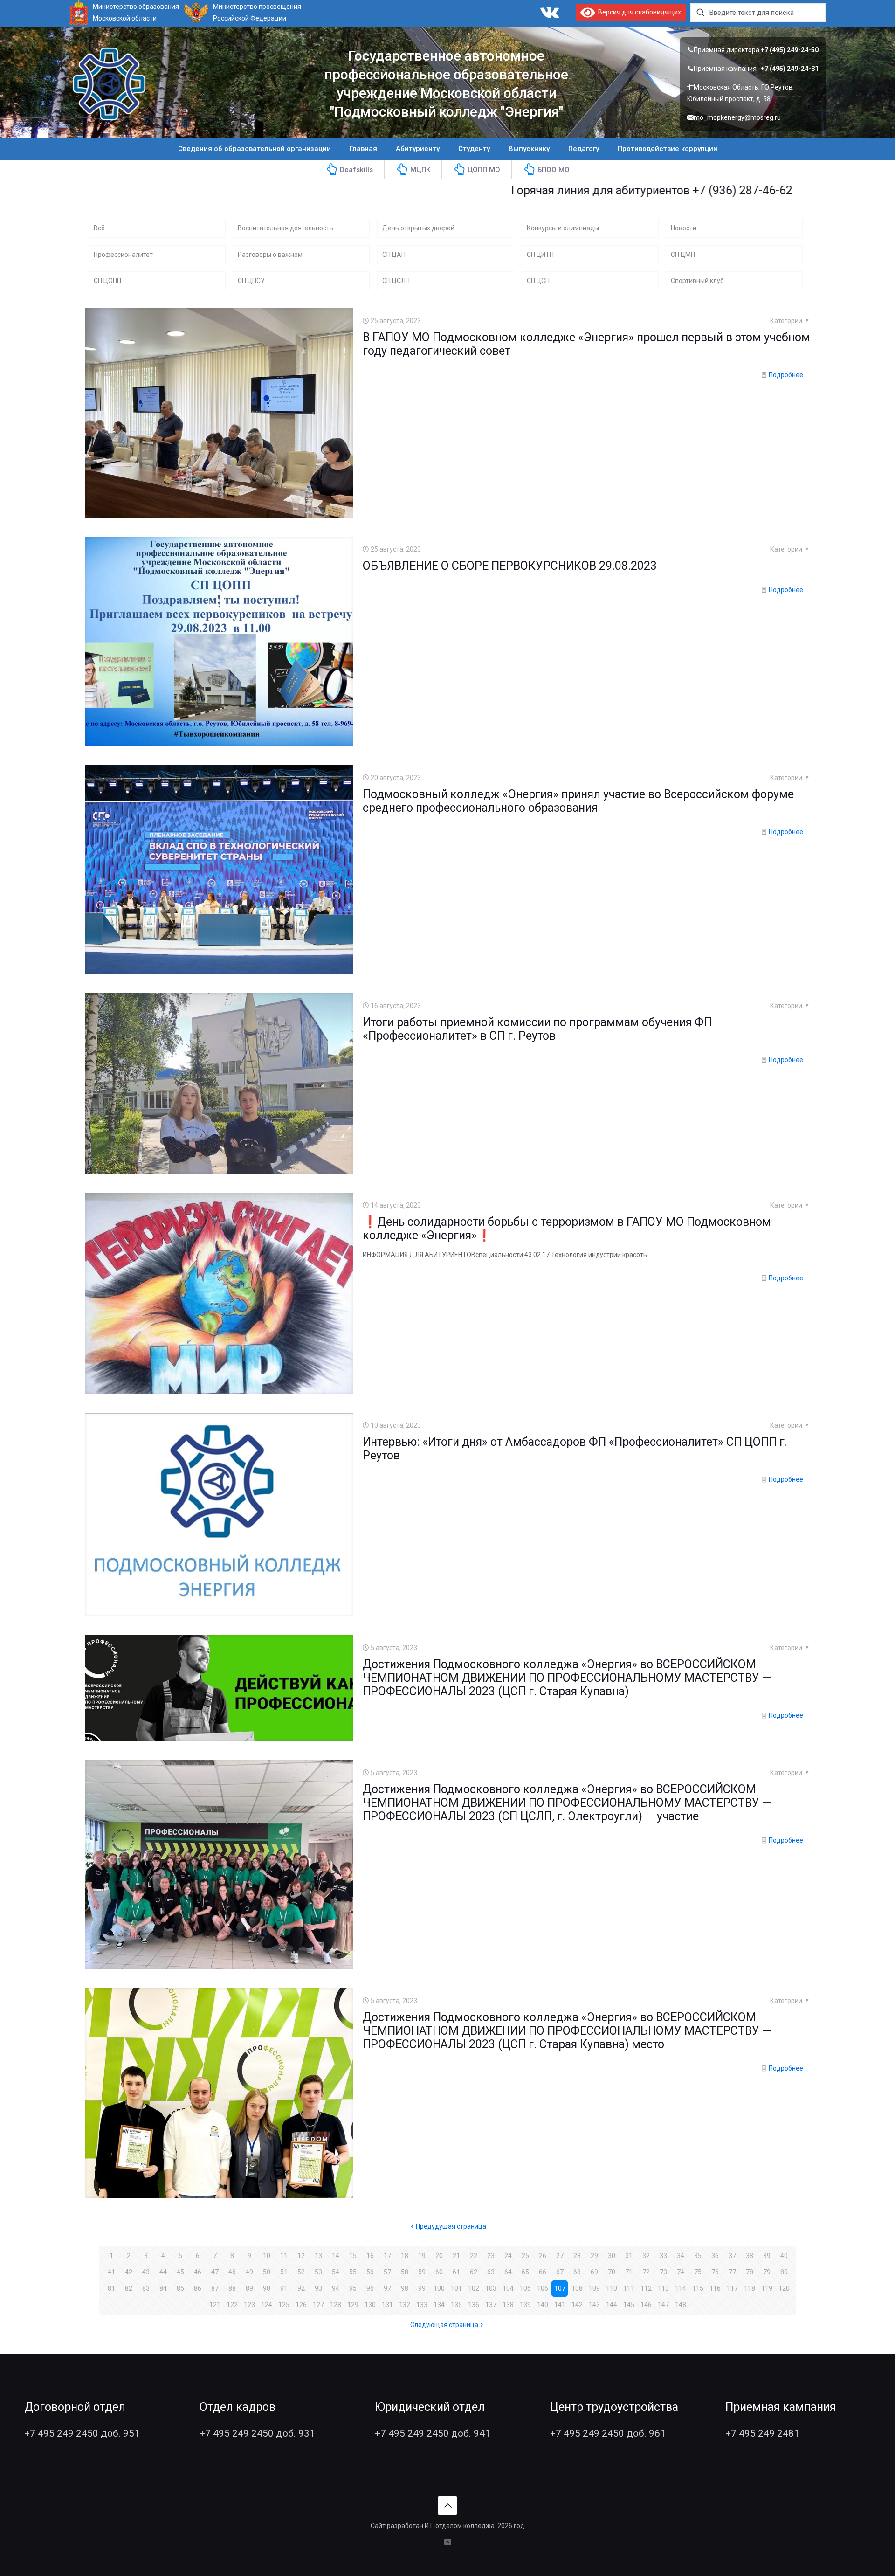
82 (129, 2288)
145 (629, 2305)
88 (232, 2288)
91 (284, 2288)
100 (439, 2288)
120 (784, 2288)
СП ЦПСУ (251, 281)
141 (560, 2305)
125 (284, 2305)
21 (456, 2256)
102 (474, 2288)
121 (215, 2305)
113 (663, 2288)
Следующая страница (444, 2325)
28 (577, 2256)
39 (767, 2256)
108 (577, 2288)
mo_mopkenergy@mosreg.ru (737, 117)
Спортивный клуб (697, 281)
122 (232, 2305)
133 (422, 2305)
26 (543, 2256)
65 (525, 2272)
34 (681, 2256)
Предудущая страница (451, 2226)
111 (629, 2288)
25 (525, 2256)
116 (715, 2288)
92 (301, 2288)
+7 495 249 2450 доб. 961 (608, 2433)
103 (491, 2288)
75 (698, 2272)
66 (543, 2272)
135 (456, 2305)
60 (439, 2272)
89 (249, 2288)
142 (577, 2305)
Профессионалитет (123, 255)
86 (198, 2288)
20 (439, 2256)
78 (750, 2272)
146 (646, 2305)
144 (612, 2305)
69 (594, 2272)
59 (422, 2272)
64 (508, 2272)
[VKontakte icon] (448, 2542)
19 (422, 2256)
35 (698, 2256)
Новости (684, 228)
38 (750, 2256)
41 (111, 2272)
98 (405, 2288)
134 (439, 2305)
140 (543, 2305)
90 (267, 2288)
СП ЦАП (394, 255)
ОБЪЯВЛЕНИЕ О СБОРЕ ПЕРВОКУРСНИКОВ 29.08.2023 (510, 566)
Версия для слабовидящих (638, 12)
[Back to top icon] (447, 2506)
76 (715, 2272)
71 (629, 2272)
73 (663, 2272)
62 (474, 2272)
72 (646, 2272)
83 (146, 2288)
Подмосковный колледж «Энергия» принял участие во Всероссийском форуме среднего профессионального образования (578, 801)
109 (594, 2288)
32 (646, 2256)
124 (267, 2305)
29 (594, 2256)
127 (318, 2305)
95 (353, 2288)
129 (353, 2305)
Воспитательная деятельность (286, 228)
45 (180, 2272)
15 (353, 2256)
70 (612, 2272)
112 (646, 2288)
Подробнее (786, 375)
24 (508, 2256)
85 (180, 2288)
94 (336, 2288)
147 (663, 2305)
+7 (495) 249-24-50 (790, 50)
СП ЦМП (683, 255)
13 (318, 2256)
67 (560, 2272)
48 (232, 2272)
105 (525, 2288)
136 (474, 2305)
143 (594, 2305)
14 (336, 2256)
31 (629, 2256)
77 (732, 2272)
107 (560, 2288)
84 (163, 2288)
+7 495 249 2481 (762, 2433)
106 (543, 2288)
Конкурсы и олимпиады (563, 228)
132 (405, 2305)
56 (370, 2272)
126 (301, 2305)
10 (267, 2256)
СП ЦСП (538, 281)
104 (508, 2288)
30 (612, 2256)
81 (111, 2288)
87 (215, 2288)
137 (491, 2305)
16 (370, 2256)
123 (249, 2305)
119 (767, 2288)
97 (387, 2288)
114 (681, 2288)
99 (422, 2288)
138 (508, 2305)
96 (370, 2288)
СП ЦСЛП (396, 281)
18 (405, 2256)
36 (715, 2256)
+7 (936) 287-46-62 (641, 190)
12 (301, 2256)
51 (284, 2272)
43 (146, 2272)
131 (387, 2305)
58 (405, 2272)
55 (353, 2272)
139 (525, 2305)
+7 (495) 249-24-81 (790, 69)
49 (249, 2272)
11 (284, 2256)
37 (732, 2256)
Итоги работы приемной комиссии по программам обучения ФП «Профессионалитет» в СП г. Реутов (537, 1029)
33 (663, 2256)
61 (456, 2272)
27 (560, 2256)
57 (387, 2272)
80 (784, 2272)
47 (215, 2272)
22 (474, 2256)
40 (784, 2256)
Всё (99, 228)
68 (577, 2272)
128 (336, 2305)
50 (267, 2272)
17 (387, 2256)
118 (750, 2288)
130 (370, 2305)
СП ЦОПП (107, 281)
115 (698, 2288)
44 (163, 2272)
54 (336, 2272)
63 (491, 2272)
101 (456, 2288)
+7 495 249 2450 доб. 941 (433, 2433)
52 (301, 2272)
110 (612, 2288)
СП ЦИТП (540, 255)
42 (129, 2272)
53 (318, 2272)
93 (318, 2288)
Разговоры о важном (270, 255)
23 (491, 2256)
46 (198, 2272)
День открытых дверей (418, 228)
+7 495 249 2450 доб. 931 (257, 2433)
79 (767, 2272)
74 (681, 2272)
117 (732, 2288)
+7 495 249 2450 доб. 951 (82, 2433)
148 (681, 2305)
